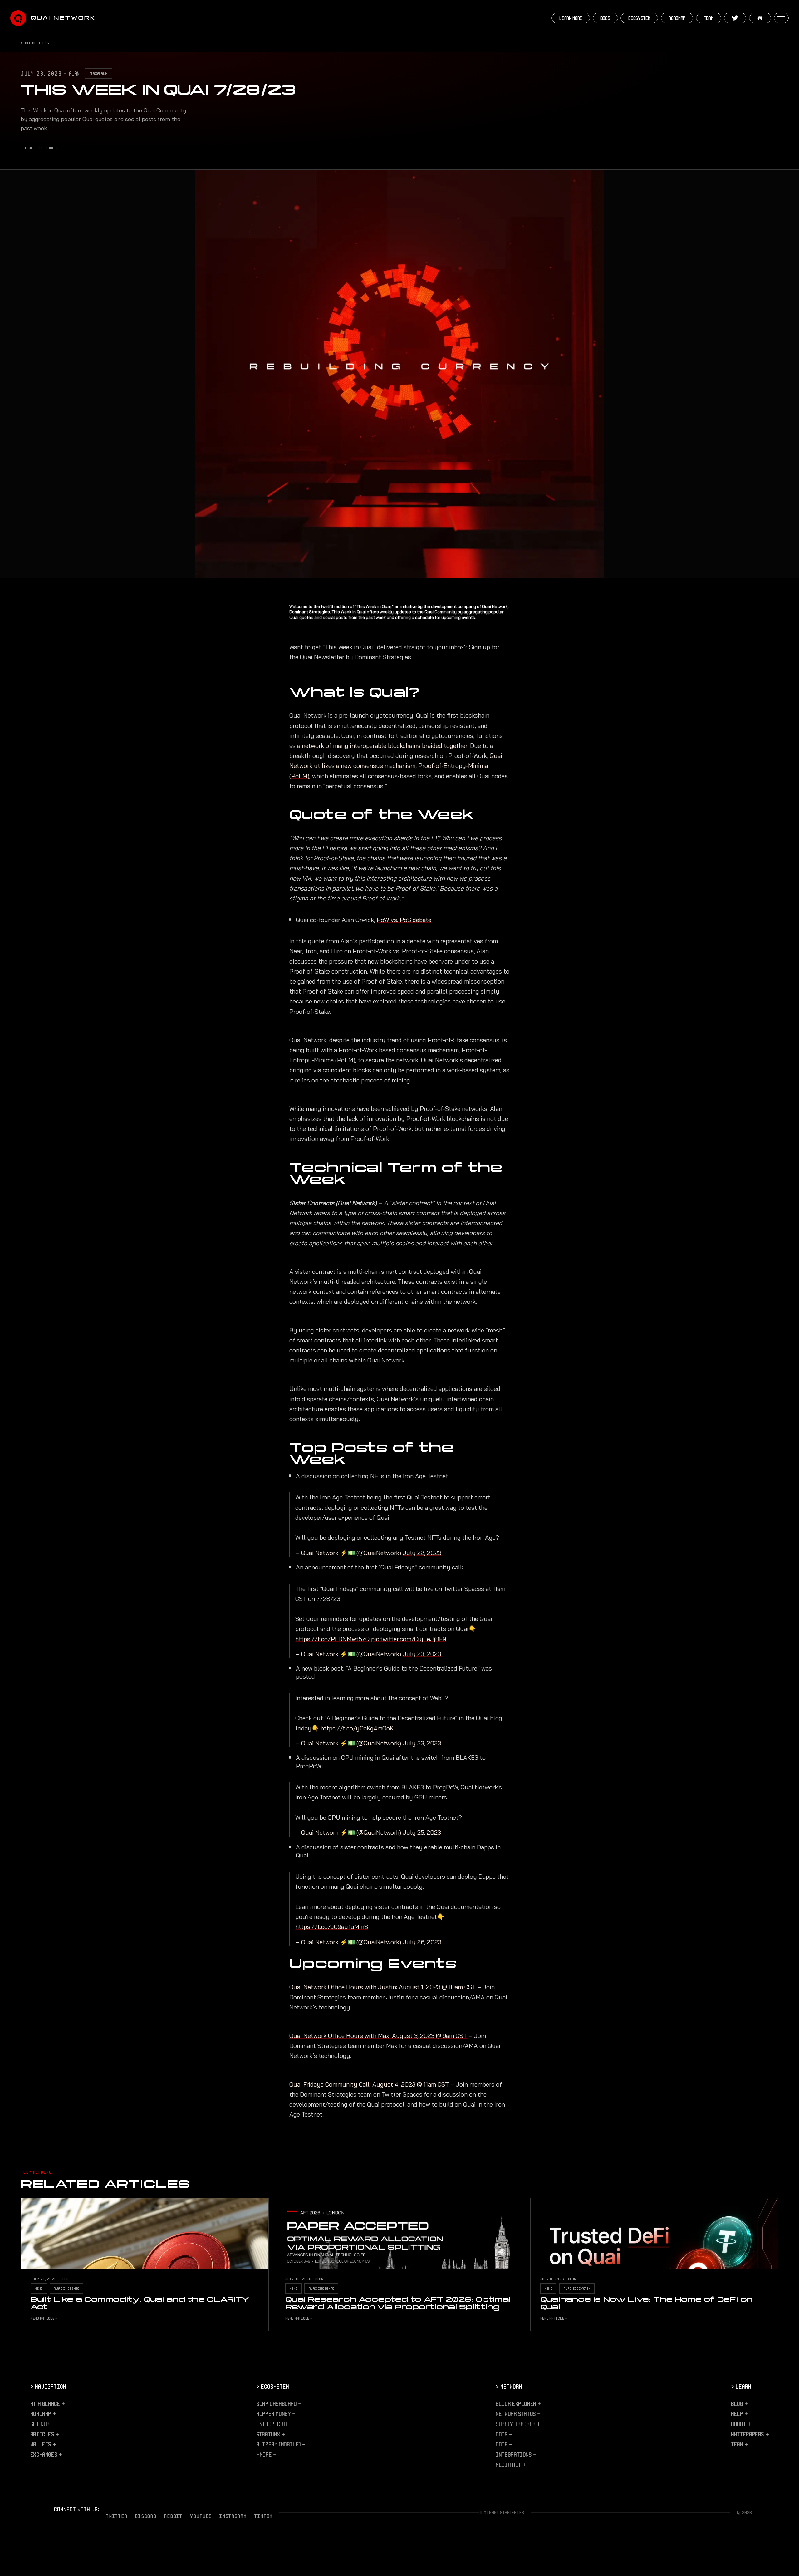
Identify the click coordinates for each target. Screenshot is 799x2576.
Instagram (233, 2516)
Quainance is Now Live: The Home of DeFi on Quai (647, 2303)
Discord (146, 2516)
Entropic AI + (274, 2424)
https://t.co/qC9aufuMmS (332, 1927)
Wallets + (43, 2444)
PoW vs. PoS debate (404, 920)
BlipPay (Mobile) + (281, 2444)
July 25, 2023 (422, 1833)
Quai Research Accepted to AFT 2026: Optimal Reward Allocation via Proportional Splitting (398, 2303)
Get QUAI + (44, 2424)
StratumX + (270, 2434)
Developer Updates (41, 148)
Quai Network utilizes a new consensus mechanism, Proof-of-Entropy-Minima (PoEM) (396, 766)
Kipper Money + (276, 2413)
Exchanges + (46, 2454)
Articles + (45, 2434)
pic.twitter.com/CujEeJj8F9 (409, 1639)
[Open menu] (781, 18)
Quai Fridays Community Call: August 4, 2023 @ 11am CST (369, 2084)
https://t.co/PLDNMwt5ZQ (332, 1639)
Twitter (117, 2516)
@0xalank (98, 73)
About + (741, 2424)
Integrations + (516, 2454)
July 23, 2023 (422, 1654)
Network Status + (518, 2413)
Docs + (504, 2434)
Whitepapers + (750, 2434)
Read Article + (44, 2318)
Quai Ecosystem (577, 2288)
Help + (739, 2413)
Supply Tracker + (518, 2424)
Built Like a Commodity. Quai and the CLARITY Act (140, 2303)
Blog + (739, 2403)
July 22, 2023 (422, 1553)
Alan (74, 73)
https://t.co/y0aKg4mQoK (357, 1728)
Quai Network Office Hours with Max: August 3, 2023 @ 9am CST (378, 2036)
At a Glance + (48, 2403)
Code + (504, 2444)
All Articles (37, 43)
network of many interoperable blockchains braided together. (385, 746)
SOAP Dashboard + (279, 2403)
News (39, 2288)
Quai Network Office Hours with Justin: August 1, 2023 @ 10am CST (382, 1987)
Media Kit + (511, 2465)
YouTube (201, 2516)
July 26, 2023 (422, 1942)
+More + (266, 2454)
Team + (739, 2444)
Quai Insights (66, 2288)
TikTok (263, 2516)
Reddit (173, 2516)
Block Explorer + (518, 2403)
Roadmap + (43, 2413)
